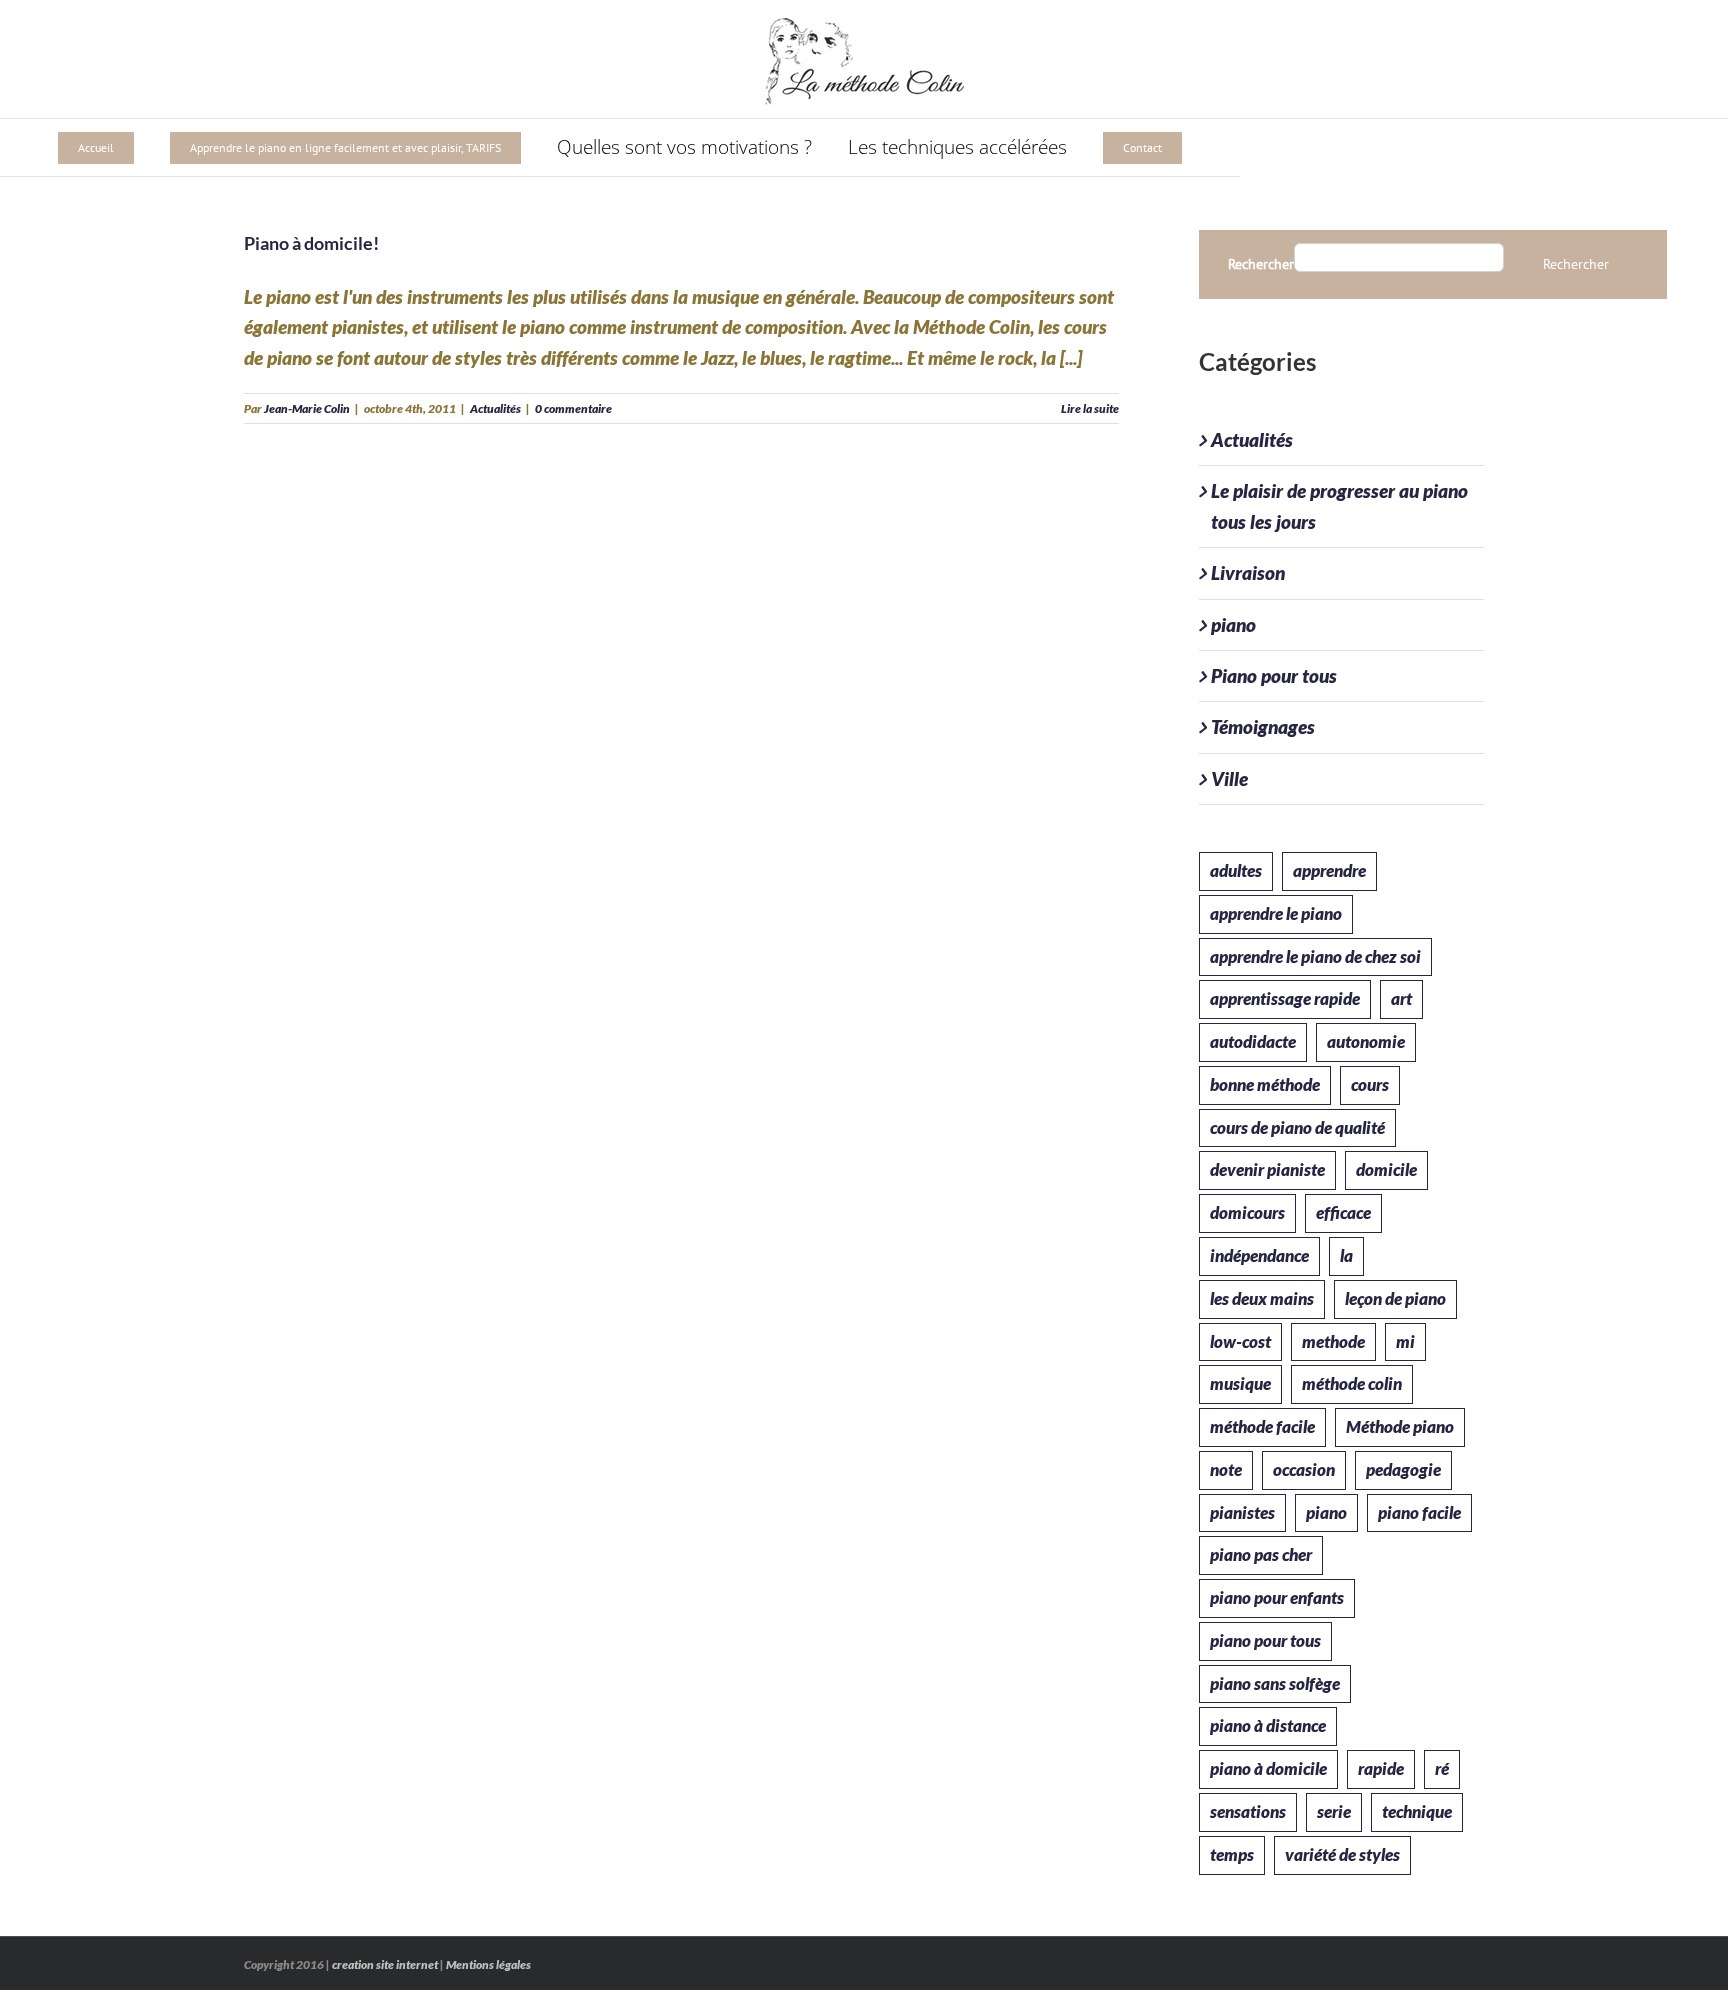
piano (1233, 624)
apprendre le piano (1276, 913)
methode (1333, 1341)
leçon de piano (1395, 1298)
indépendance (1259, 1255)
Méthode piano (1400, 1426)
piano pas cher (1261, 1554)
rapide (1381, 1768)
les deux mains (1262, 1298)
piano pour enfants (1277, 1597)
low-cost (1240, 1341)
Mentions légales (488, 1964)
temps (1232, 1854)
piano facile (1419, 1512)
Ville (1229, 778)
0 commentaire (573, 408)
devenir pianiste (1267, 1169)
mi (1405, 1341)
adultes (1236, 870)
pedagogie (1403, 1469)
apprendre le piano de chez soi (1315, 956)
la (1346, 1255)
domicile (1386, 1169)
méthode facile (1262, 1426)
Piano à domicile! (311, 243)
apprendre (1329, 870)
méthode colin (1352, 1383)
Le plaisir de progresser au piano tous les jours (1339, 505)
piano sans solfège (1275, 1683)
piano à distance (1268, 1725)
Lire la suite (1090, 408)
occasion (1304, 1469)
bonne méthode (1265, 1084)
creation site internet (385, 1964)
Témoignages (1263, 726)
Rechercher (1261, 264)
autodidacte (1253, 1041)
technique (1417, 1811)
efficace (1343, 1212)
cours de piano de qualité (1297, 1127)
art (1401, 998)
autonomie (1366, 1041)
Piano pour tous (1274, 675)
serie (1334, 1811)
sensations (1248, 1811)
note (1226, 1469)
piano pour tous (1265, 1640)
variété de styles (1342, 1854)
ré (1442, 1768)
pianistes (1242, 1512)
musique (1240, 1383)
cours (1370, 1084)
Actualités (495, 408)
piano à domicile (1268, 1768)
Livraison (1248, 572)
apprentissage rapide (1285, 998)
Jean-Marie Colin (307, 408)
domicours (1247, 1212)
